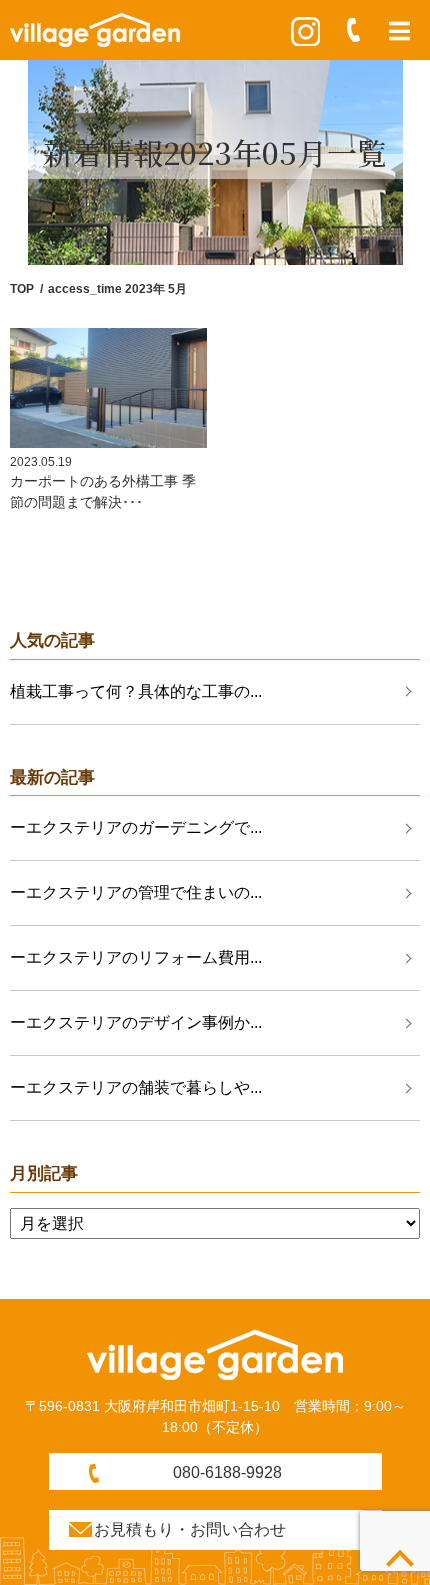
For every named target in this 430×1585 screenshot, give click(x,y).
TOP (22, 289)
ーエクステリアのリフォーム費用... (136, 957)
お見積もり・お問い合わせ (190, 1529)
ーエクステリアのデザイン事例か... (136, 1022)
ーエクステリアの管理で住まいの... (136, 892)
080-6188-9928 (227, 1472)
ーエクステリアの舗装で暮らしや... (136, 1087)
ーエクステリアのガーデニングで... (136, 827)
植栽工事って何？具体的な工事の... (136, 691)
